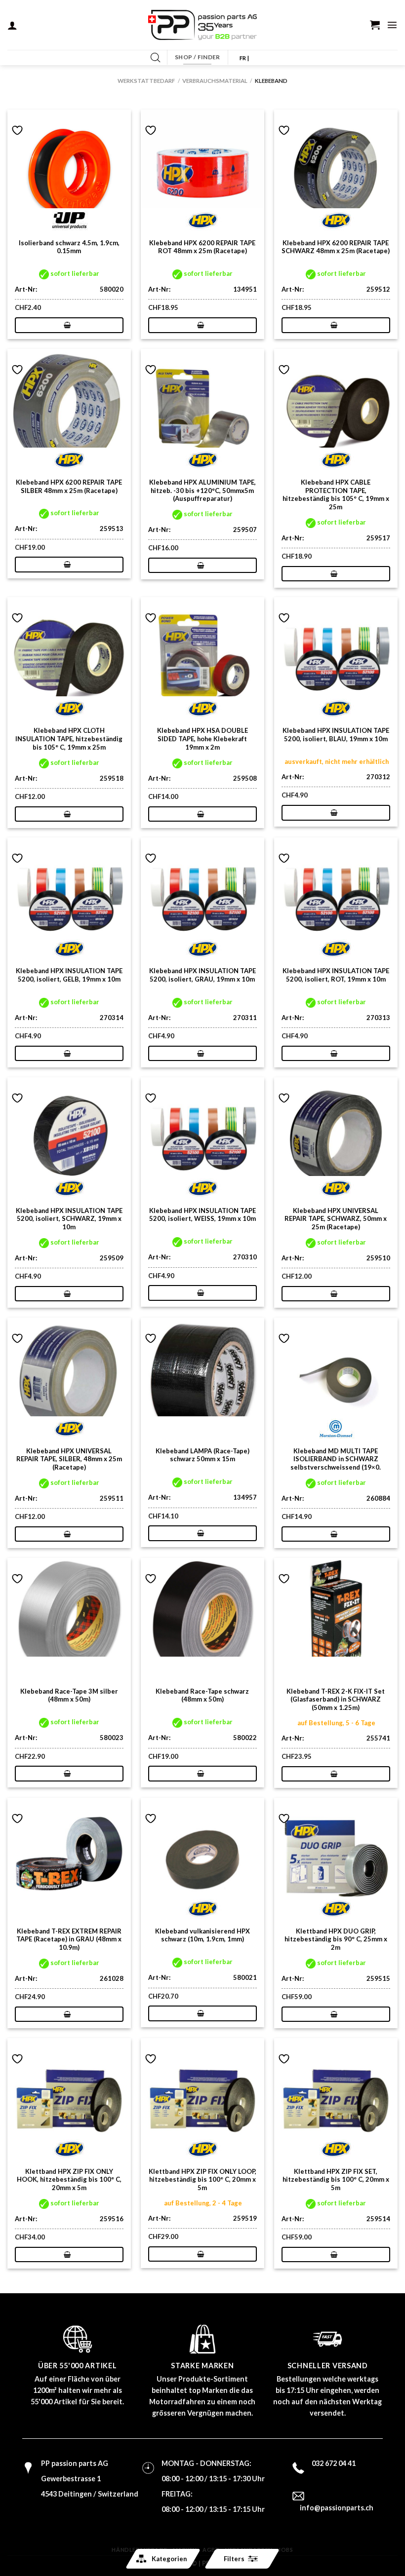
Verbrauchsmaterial (215, 81)
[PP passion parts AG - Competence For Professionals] (202, 25)
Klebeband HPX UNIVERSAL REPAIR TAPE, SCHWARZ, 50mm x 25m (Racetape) (336, 1219)
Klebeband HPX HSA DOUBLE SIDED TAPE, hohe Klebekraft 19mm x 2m (202, 739)
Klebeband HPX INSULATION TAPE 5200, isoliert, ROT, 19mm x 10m (336, 975)
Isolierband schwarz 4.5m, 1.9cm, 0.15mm (69, 247)
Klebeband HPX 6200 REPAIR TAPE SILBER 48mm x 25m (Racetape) (69, 486)
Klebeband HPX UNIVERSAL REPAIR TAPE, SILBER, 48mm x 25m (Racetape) (69, 1459)
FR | (244, 58)
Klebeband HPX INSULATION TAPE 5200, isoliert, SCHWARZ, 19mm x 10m (69, 1219)
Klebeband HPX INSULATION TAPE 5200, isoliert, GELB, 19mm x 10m (69, 975)
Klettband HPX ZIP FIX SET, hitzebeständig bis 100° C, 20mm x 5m (336, 2180)
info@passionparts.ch (337, 2508)
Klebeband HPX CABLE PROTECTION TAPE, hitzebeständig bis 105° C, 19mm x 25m (336, 494)
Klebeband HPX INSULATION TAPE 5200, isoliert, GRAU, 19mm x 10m (202, 975)
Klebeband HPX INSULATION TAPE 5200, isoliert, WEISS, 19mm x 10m (202, 1215)
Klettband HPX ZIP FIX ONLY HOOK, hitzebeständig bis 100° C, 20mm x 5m (69, 2180)
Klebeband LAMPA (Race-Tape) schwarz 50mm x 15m (202, 1455)
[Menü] (392, 25)
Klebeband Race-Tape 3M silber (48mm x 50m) (69, 1695)
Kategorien (169, 2559)
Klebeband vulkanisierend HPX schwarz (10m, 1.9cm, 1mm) (202, 1935)
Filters (234, 2559)
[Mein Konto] (12, 25)
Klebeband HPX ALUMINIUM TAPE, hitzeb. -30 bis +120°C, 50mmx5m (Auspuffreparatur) (202, 491)
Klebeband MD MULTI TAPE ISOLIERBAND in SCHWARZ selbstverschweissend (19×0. (336, 1459)
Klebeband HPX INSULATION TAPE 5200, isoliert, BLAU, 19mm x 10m (336, 735)
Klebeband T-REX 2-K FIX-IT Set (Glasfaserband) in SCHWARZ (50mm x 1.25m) (336, 1700)
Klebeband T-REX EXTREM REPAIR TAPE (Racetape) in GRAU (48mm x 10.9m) (69, 1939)
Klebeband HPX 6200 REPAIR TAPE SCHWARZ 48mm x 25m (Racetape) (336, 247)
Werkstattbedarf (146, 81)
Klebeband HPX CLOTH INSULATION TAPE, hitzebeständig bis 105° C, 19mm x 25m (69, 739)
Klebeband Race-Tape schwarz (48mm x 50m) (202, 1695)
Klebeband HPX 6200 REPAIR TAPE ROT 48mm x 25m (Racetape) (202, 247)
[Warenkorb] (375, 25)
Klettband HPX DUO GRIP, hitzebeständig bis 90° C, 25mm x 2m (336, 1939)
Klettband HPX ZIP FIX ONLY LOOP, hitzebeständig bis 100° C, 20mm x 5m (202, 2180)
